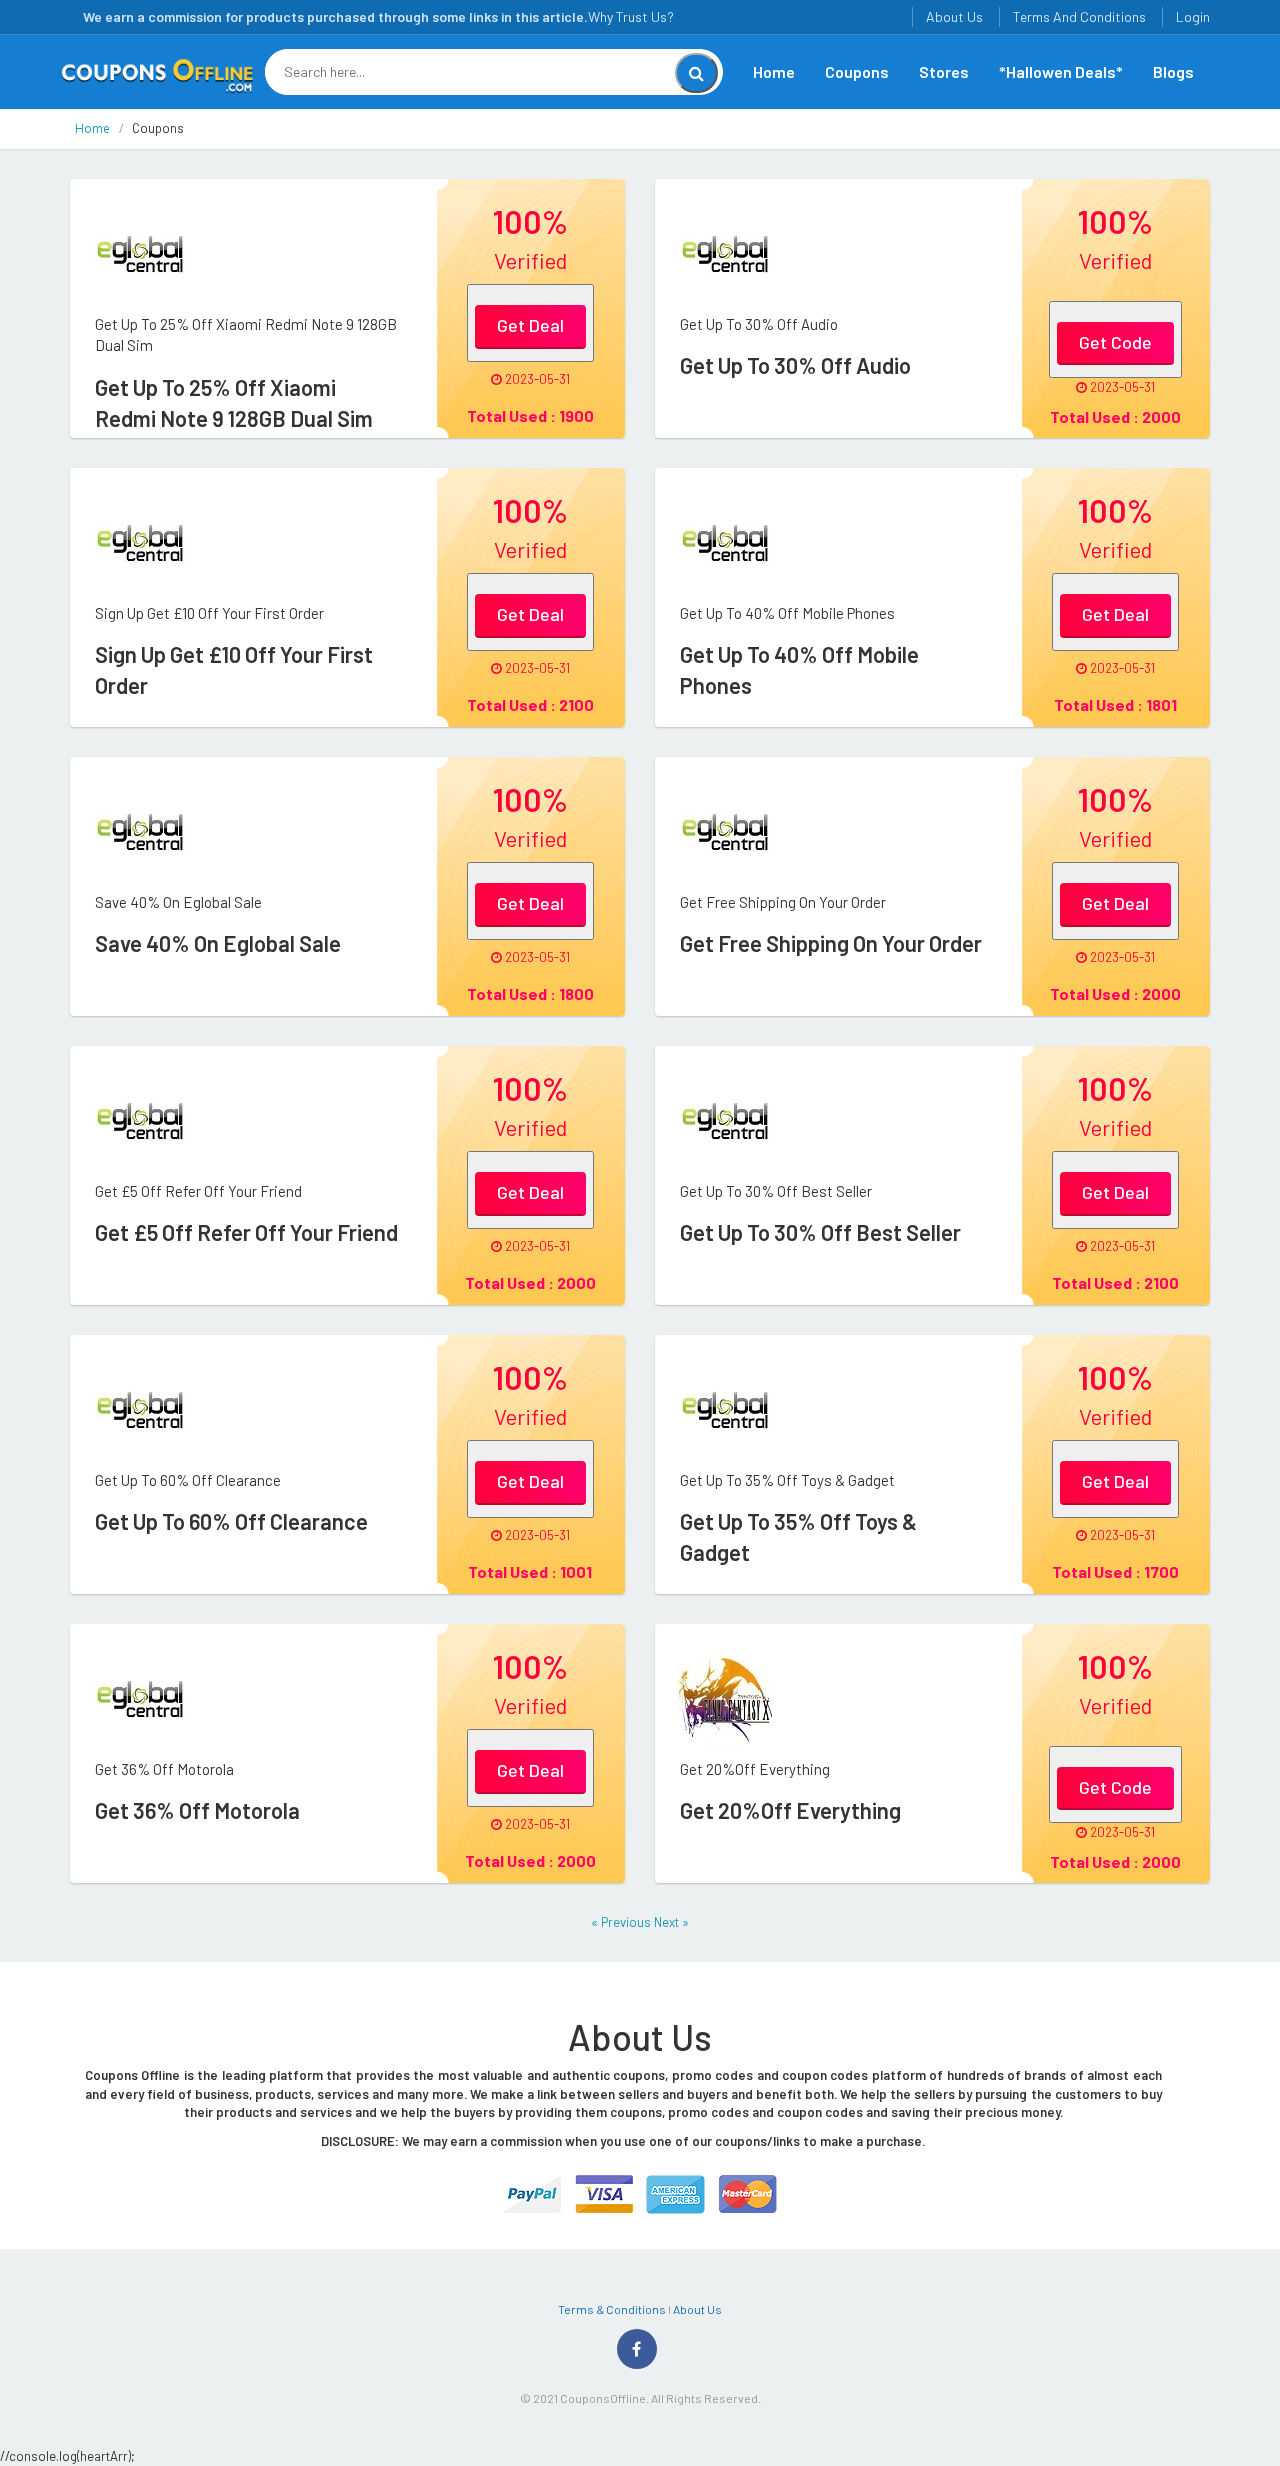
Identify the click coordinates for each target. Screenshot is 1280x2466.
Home (774, 71)
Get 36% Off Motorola (197, 1810)
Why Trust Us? (631, 16)
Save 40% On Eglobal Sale (218, 943)
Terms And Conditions (1079, 16)
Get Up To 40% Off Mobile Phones (799, 669)
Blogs (1173, 71)
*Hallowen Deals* (1061, 71)
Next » (671, 1922)
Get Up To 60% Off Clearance (231, 1521)
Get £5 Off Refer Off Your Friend (246, 1232)
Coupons (857, 71)
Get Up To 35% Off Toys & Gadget (798, 1536)
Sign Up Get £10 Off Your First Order (234, 669)
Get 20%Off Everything (790, 1810)
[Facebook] (637, 2349)
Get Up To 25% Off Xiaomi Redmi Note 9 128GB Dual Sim (234, 402)
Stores (944, 71)
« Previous (622, 1922)
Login (1193, 16)
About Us (954, 16)
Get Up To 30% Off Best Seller (820, 1232)
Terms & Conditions (612, 2309)
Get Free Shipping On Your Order (831, 943)
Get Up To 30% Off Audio (795, 365)
